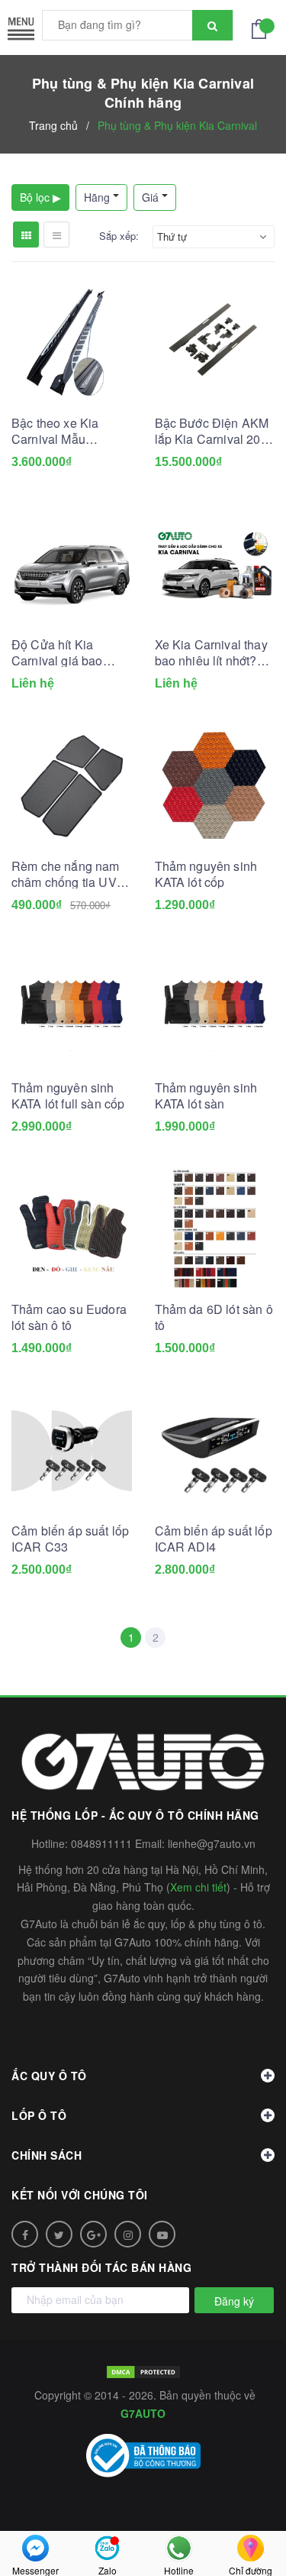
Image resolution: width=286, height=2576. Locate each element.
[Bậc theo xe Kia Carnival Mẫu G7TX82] (72, 343)
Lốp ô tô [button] (39, 2115)
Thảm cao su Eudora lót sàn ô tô (69, 1317)
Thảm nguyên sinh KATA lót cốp (206, 874)
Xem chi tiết (198, 1887)
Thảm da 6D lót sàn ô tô (214, 1317)
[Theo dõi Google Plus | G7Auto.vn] (93, 2234)
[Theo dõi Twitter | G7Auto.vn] (59, 2234)
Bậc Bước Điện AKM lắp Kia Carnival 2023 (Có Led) (215, 431)
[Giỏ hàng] (263, 28)
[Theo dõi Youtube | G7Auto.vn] (162, 2234)
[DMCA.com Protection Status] (143, 2371)
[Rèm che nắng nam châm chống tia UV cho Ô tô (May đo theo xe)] (72, 786)
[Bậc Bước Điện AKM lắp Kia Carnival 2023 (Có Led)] (215, 343)
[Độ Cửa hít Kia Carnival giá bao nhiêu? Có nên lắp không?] (72, 565)
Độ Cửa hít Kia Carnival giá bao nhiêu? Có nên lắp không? (63, 652)
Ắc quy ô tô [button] (49, 2076)
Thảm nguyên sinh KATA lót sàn (206, 1095)
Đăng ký (234, 2301)
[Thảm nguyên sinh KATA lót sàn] (215, 1008)
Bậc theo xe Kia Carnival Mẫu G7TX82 (55, 431)
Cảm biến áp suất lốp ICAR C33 (70, 1539)
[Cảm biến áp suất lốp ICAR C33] (72, 1451)
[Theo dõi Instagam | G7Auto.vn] (128, 2234)
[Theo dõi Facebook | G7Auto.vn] (25, 2234)
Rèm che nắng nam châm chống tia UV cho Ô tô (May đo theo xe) (66, 874)
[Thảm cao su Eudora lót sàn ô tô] (72, 1229)
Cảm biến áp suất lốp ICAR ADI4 (214, 1539)
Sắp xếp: (119, 236)
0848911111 (101, 1843)
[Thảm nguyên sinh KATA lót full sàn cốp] (72, 1008)
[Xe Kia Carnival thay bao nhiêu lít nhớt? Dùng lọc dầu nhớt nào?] (215, 565)
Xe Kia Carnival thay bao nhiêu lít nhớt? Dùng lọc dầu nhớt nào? (211, 652)
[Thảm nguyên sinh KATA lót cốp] (215, 786)
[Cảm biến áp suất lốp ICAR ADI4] (215, 1451)
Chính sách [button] (47, 2155)
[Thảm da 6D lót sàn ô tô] (215, 1229)
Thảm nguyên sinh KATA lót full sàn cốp (68, 1095)
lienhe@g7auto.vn (212, 1843)
